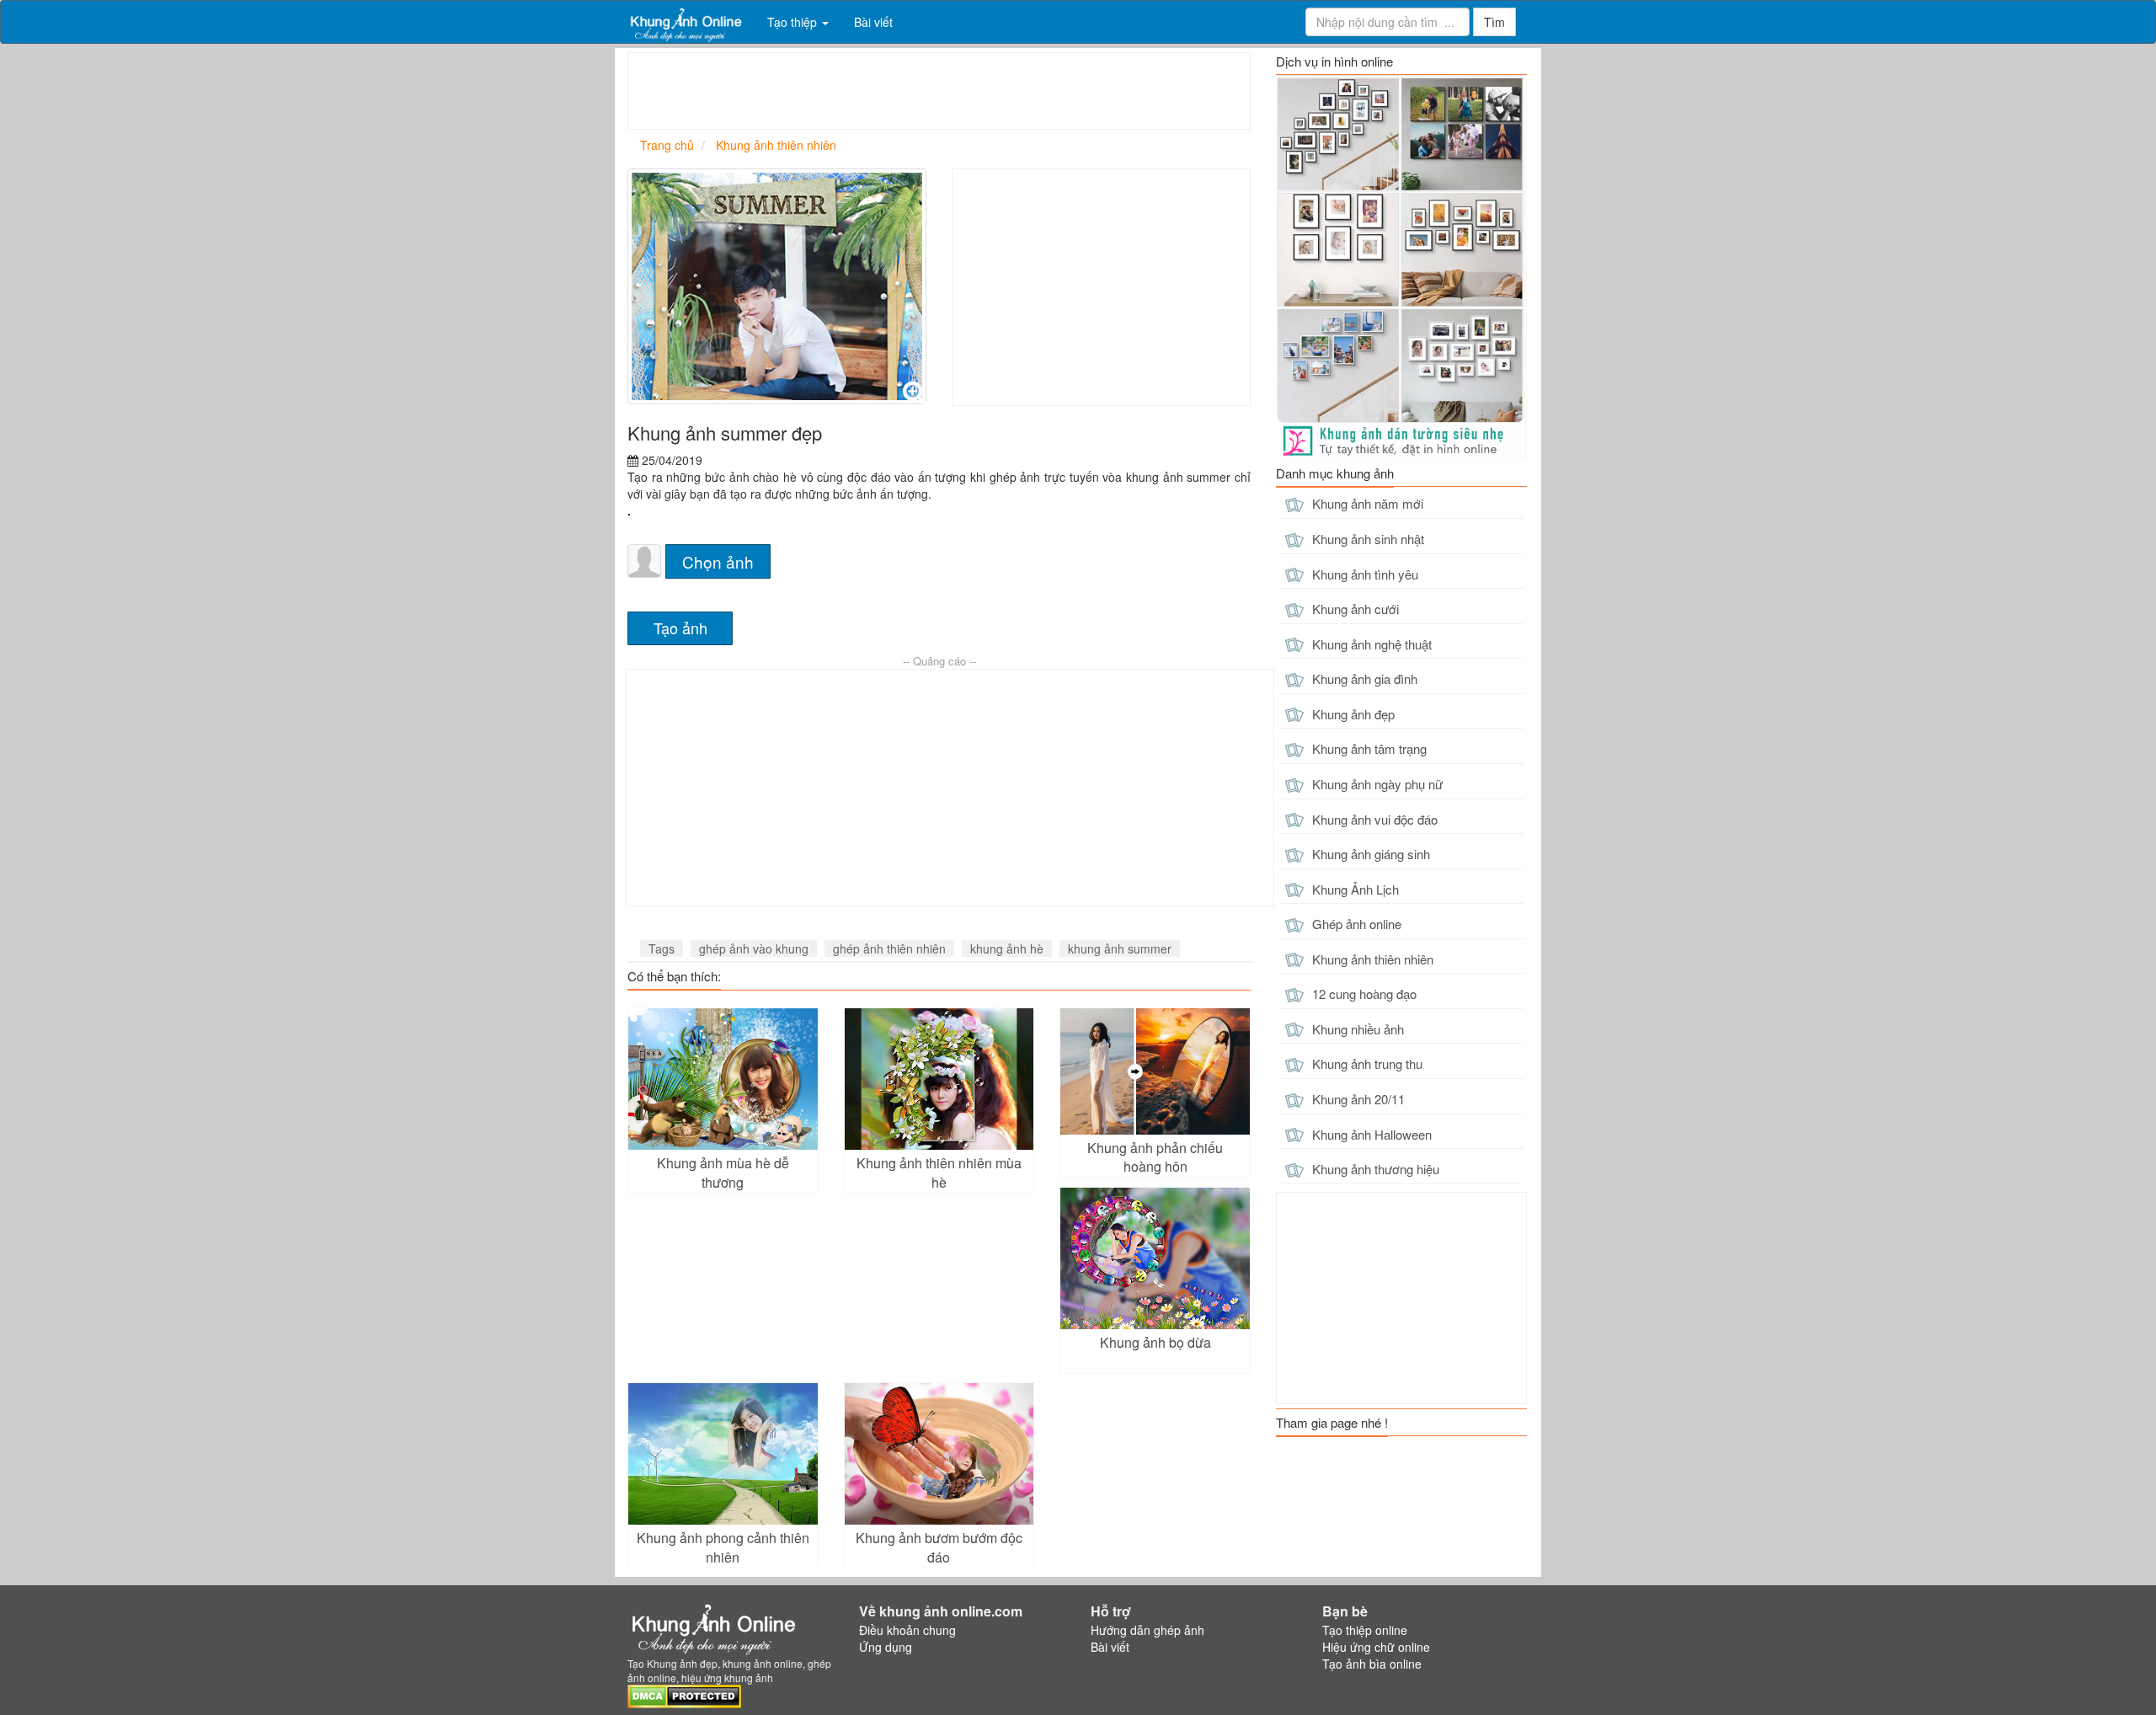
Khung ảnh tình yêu (1364, 574)
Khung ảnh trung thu (1366, 1063)
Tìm (1494, 22)
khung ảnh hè (1007, 948)
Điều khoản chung (907, 1630)
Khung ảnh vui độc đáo (1373, 819)
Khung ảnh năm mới (1366, 503)
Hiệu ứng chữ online (1376, 1647)
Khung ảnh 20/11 (1357, 1099)
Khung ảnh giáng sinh (1369, 854)
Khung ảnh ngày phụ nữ (1376, 784)
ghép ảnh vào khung (754, 948)
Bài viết (873, 22)
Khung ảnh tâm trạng (1368, 748)
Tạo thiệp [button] (794, 22)
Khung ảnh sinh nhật (1366, 539)
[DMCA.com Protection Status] (684, 1694)
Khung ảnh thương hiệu (1374, 1169)
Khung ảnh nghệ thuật (1370, 644)
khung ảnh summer (1120, 948)
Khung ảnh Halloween (1370, 1134)
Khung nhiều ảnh (1356, 1029)
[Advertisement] (935, 91)
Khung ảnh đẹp (1352, 714)
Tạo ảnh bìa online (1372, 1664)
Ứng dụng (886, 1647)
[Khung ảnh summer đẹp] (777, 286)
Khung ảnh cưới (1354, 609)
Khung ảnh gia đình (1363, 679)
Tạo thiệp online (1365, 1630)
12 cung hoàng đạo (1363, 994)
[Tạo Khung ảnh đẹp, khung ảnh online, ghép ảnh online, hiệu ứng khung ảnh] (685, 22)
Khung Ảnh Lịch (1354, 889)
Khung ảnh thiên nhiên (1371, 959)
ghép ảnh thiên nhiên (889, 948)
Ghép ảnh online (1355, 924)
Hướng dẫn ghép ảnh (1147, 1630)
